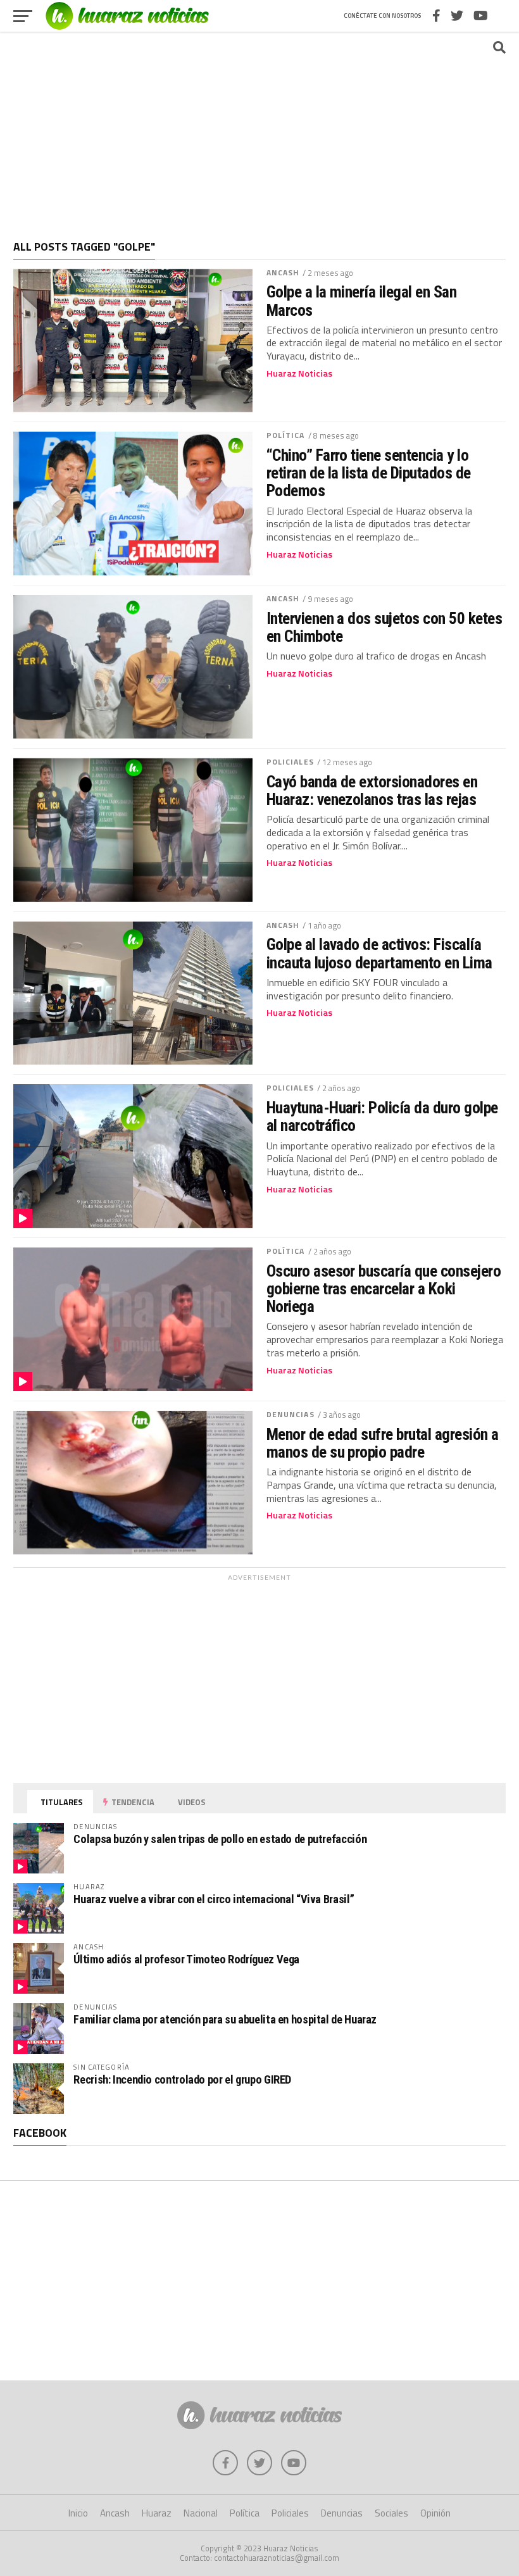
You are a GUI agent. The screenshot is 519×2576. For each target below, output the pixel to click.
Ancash (283, 272)
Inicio (78, 2513)
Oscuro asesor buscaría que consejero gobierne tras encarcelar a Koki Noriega (384, 1289)
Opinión (435, 2513)
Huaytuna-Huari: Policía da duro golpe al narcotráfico (382, 1116)
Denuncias (291, 1414)
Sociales (391, 2513)
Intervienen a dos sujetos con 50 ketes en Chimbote (385, 627)
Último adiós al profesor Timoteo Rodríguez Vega (186, 1959)
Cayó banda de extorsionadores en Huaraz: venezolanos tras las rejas (372, 791)
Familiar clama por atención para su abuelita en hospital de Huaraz (225, 2019)
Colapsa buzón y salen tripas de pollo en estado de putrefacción (220, 1839)
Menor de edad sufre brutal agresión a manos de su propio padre (383, 1443)
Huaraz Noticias (299, 373)
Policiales (290, 762)
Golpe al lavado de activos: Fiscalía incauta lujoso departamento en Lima (379, 953)
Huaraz (157, 2513)
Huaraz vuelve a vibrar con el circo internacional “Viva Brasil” (214, 1899)
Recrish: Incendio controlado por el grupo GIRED (182, 2079)
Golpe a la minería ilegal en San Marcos (362, 301)
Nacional (201, 2513)
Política (286, 435)
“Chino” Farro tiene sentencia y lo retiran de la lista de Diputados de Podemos (369, 473)
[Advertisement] (259, 130)
